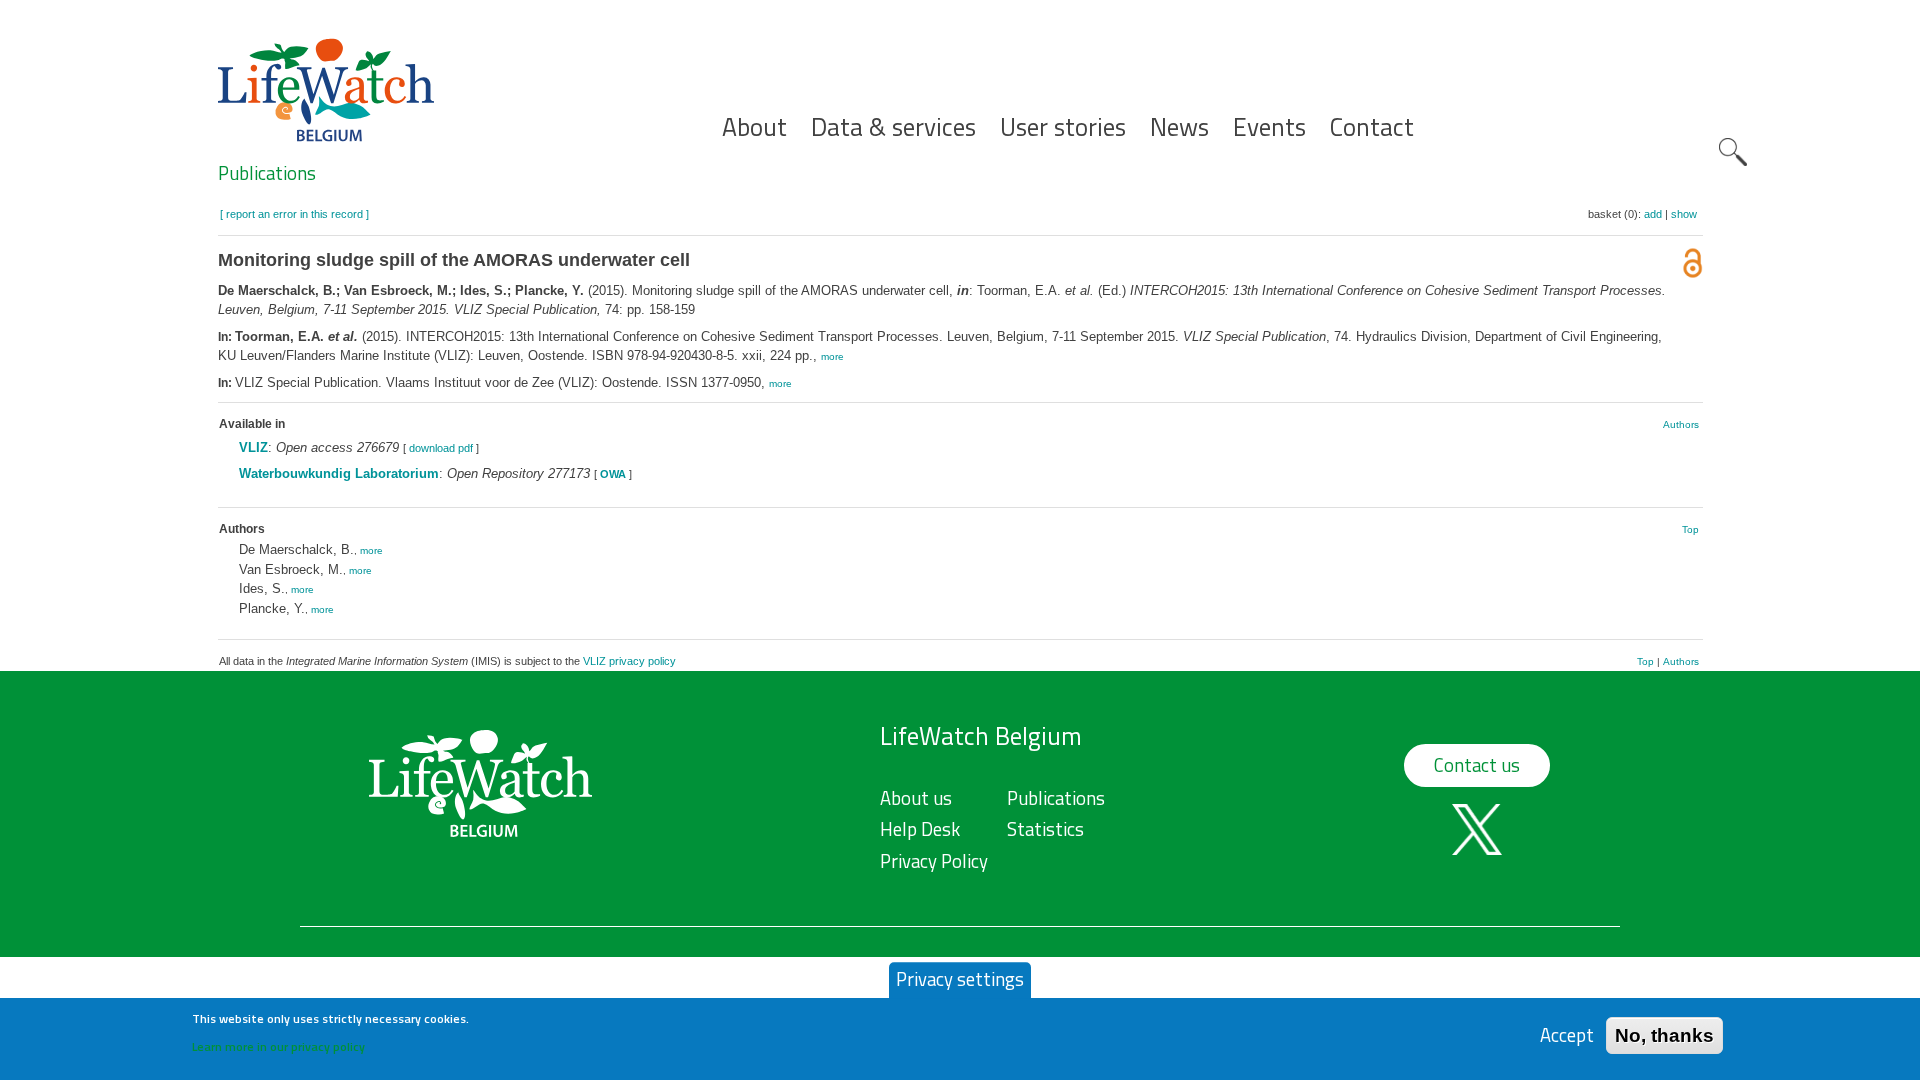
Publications (267, 173)
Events (1269, 127)
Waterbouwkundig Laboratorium (339, 473)
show (1684, 214)
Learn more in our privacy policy (278, 1045)
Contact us (1477, 765)
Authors (1681, 424)
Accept (1567, 1034)
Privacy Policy (934, 861)
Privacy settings (960, 979)
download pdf (441, 448)
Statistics (1045, 829)
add (1653, 214)
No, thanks (1664, 1034)
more (832, 356)
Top (1690, 529)
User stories (1063, 127)
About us (916, 798)
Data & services (893, 127)
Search (1733, 152)
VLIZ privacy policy (629, 661)
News (1179, 127)
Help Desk (920, 829)
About (754, 127)
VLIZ (253, 447)
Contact (1372, 127)
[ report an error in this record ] (294, 214)
